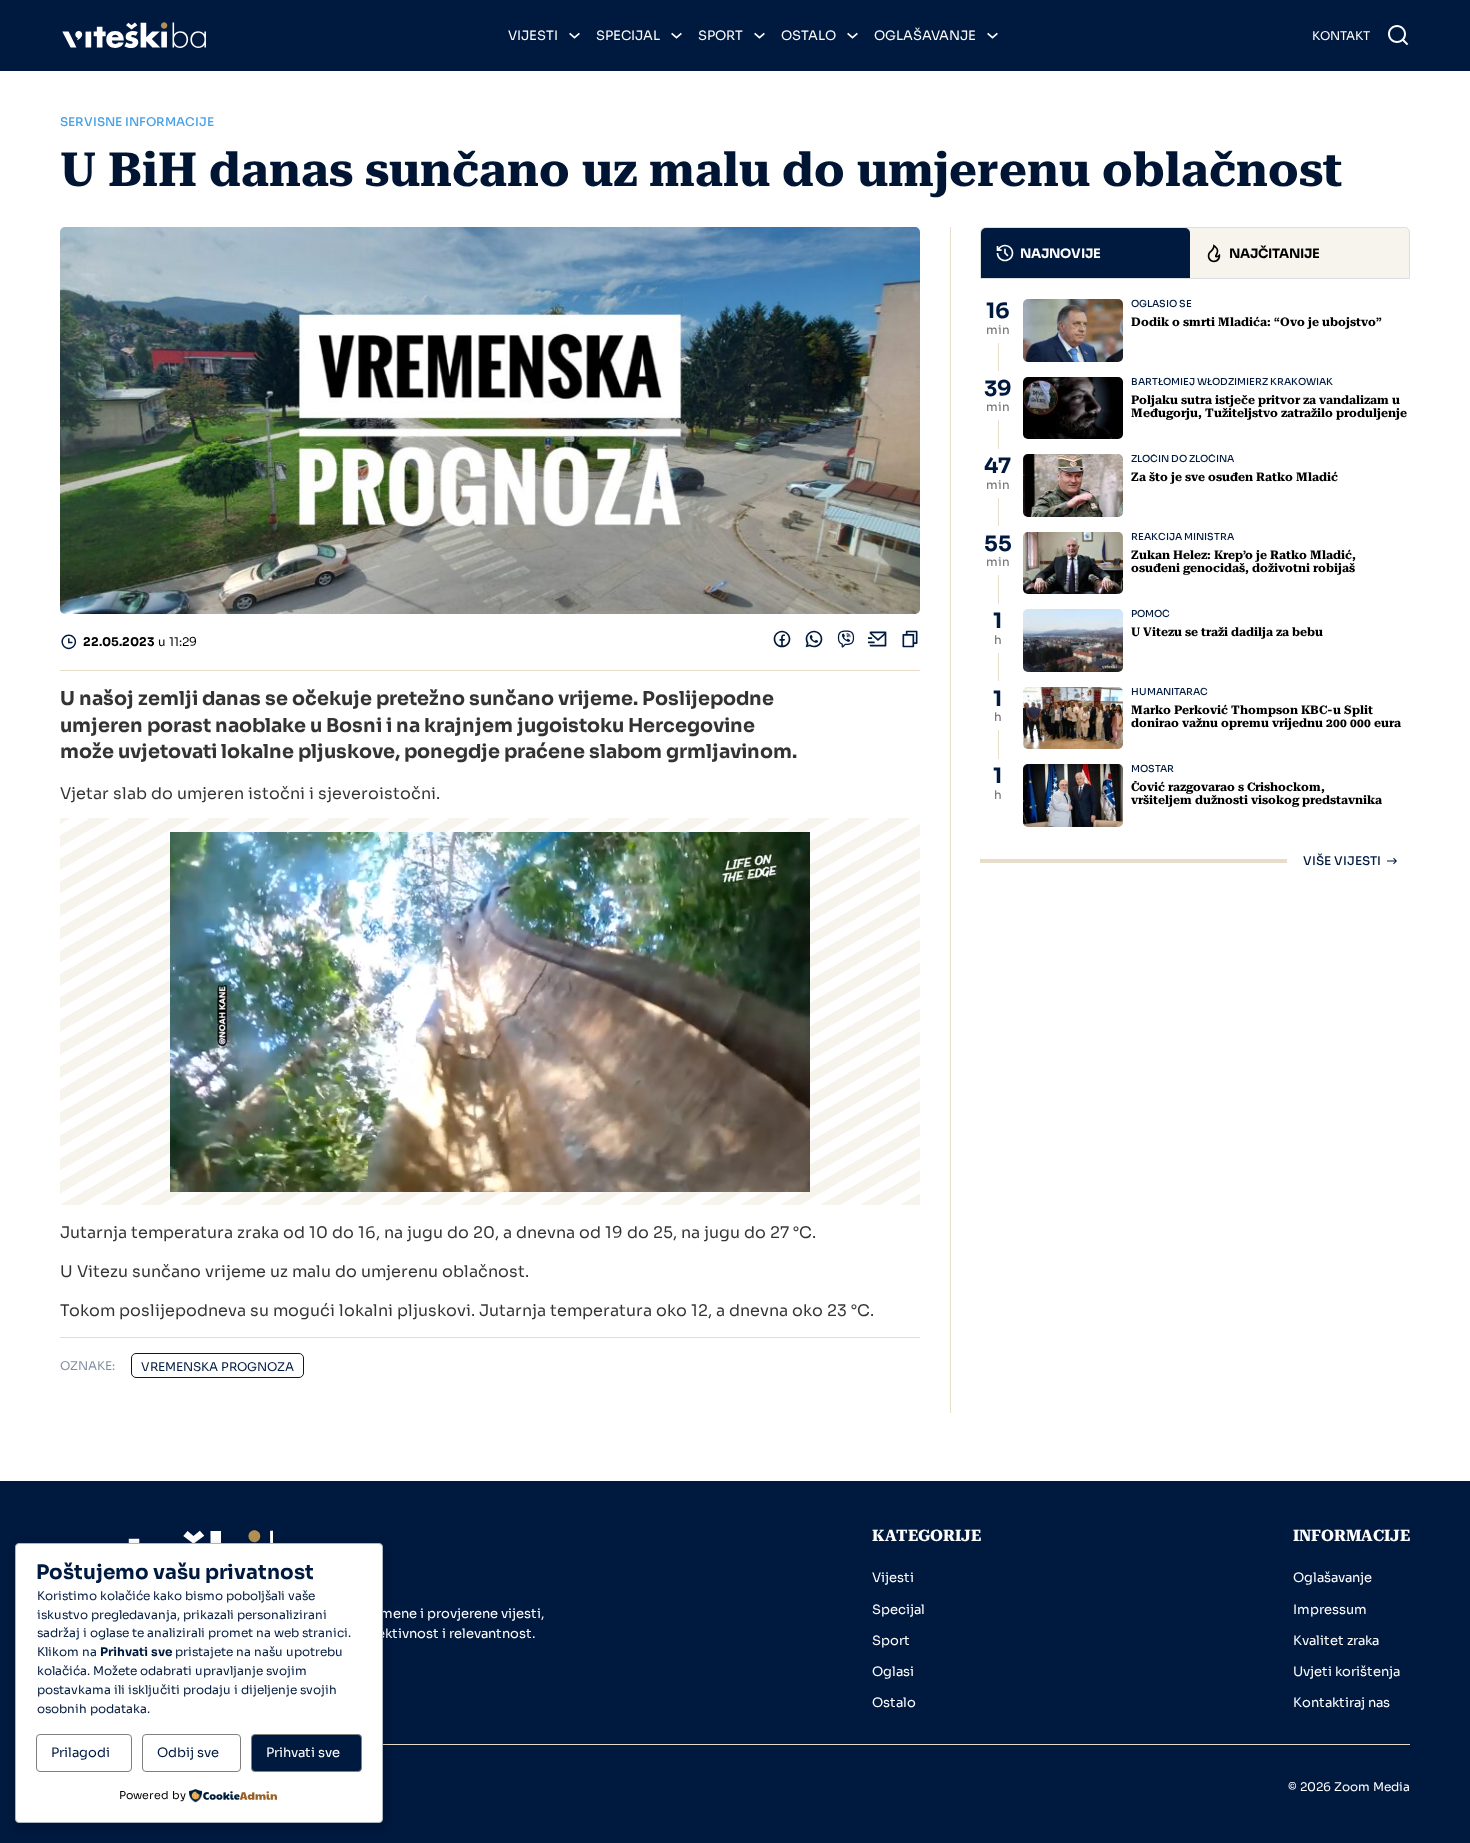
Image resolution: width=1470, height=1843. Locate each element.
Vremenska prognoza (217, 1366)
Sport (720, 35)
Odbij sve (188, 1752)
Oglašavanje (925, 35)
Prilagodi (80, 1752)
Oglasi (893, 1671)
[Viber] (846, 643)
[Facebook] (782, 643)
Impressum (1330, 1609)
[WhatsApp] (814, 643)
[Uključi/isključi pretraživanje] (1398, 35)
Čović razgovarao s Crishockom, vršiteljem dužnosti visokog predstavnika (1256, 793)
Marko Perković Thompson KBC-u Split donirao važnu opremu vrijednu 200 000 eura (1266, 716)
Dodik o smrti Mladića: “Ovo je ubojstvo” (1256, 322)
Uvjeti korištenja (1346, 1671)
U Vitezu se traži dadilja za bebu (1227, 632)
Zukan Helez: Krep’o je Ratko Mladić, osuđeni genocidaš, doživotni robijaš (1243, 561)
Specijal (628, 35)
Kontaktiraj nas (1341, 1702)
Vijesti (533, 35)
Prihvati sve (303, 1752)
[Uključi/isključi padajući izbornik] (574, 35)
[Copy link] (910, 643)
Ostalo (808, 35)
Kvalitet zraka (1336, 1640)
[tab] (1085, 253)
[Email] (878, 643)
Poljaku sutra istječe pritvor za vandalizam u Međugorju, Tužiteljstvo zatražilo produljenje (1269, 406)
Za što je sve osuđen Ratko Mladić (1234, 477)
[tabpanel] (1195, 583)
